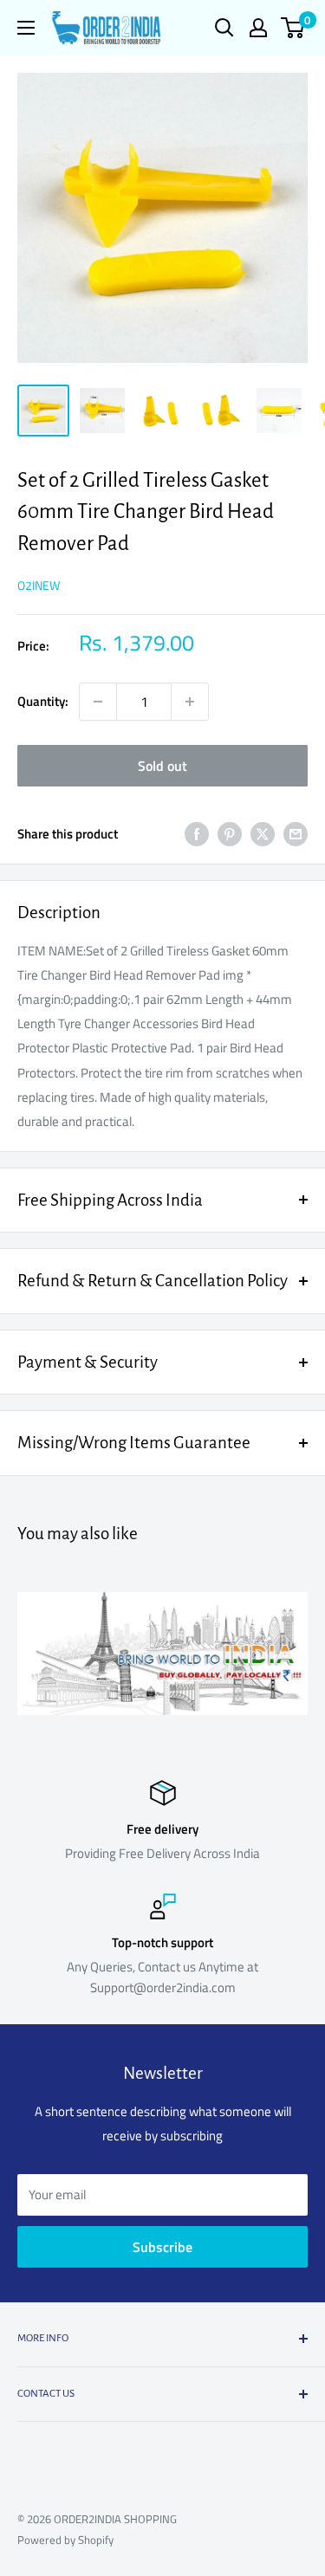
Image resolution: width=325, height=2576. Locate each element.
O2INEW (39, 585)
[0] (293, 28)
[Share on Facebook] (197, 834)
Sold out (162, 766)
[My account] (258, 28)
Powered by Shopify (65, 2540)
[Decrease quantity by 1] (98, 702)
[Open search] (224, 28)
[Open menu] (26, 28)
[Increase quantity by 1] (190, 702)
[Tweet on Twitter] (263, 834)
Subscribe (162, 2247)
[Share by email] (296, 834)
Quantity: (43, 701)
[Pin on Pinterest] (230, 834)
